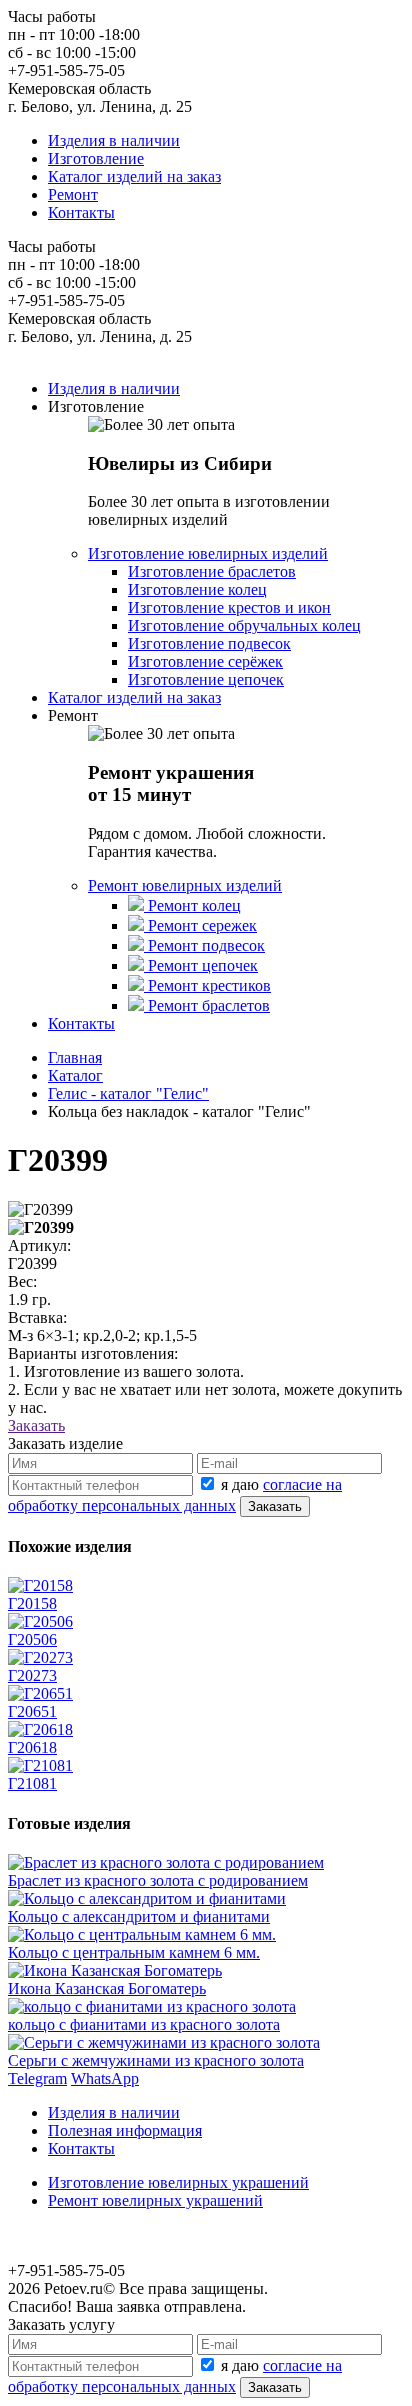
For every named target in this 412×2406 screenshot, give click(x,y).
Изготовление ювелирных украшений (178, 2182)
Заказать (36, 1425)
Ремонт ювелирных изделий (185, 885)
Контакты (81, 212)
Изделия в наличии (114, 140)
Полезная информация (125, 2130)
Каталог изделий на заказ (134, 176)
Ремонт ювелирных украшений (155, 2200)
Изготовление (96, 158)
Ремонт (73, 194)
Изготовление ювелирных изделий (208, 553)
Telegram (37, 2078)
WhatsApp (105, 2078)
